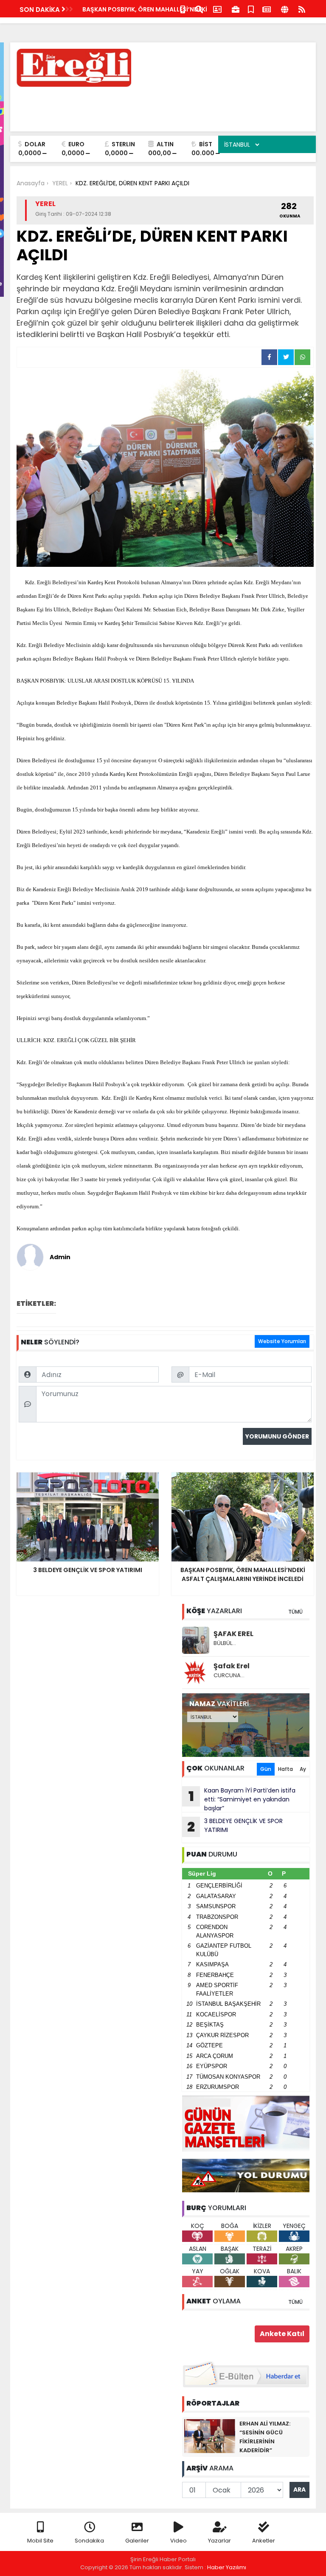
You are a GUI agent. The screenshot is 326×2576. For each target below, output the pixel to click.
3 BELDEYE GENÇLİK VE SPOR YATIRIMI (235, 1826)
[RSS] (302, 9)
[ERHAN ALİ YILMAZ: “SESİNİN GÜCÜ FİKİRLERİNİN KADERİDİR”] (210, 2436)
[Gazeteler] (267, 9)
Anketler (264, 2541)
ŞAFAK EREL (233, 1634)
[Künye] (285, 9)
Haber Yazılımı (227, 2567)
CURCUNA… (229, 1675)
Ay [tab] (303, 1769)
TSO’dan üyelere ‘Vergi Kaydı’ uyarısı (139, 9)
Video (178, 2541)
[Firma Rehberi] (236, 9)
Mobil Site (40, 2541)
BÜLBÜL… (225, 1643)
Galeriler (137, 2541)
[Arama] (199, 9)
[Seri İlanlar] (251, 9)
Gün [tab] (266, 1769)
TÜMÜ (295, 1612)
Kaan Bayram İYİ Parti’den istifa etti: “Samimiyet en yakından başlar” (242, 1799)
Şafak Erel (232, 1666)
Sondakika (89, 2541)
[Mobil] (183, 9)
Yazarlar (219, 2541)
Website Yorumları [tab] (282, 1341)
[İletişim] (217, 9)
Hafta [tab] (285, 1769)
